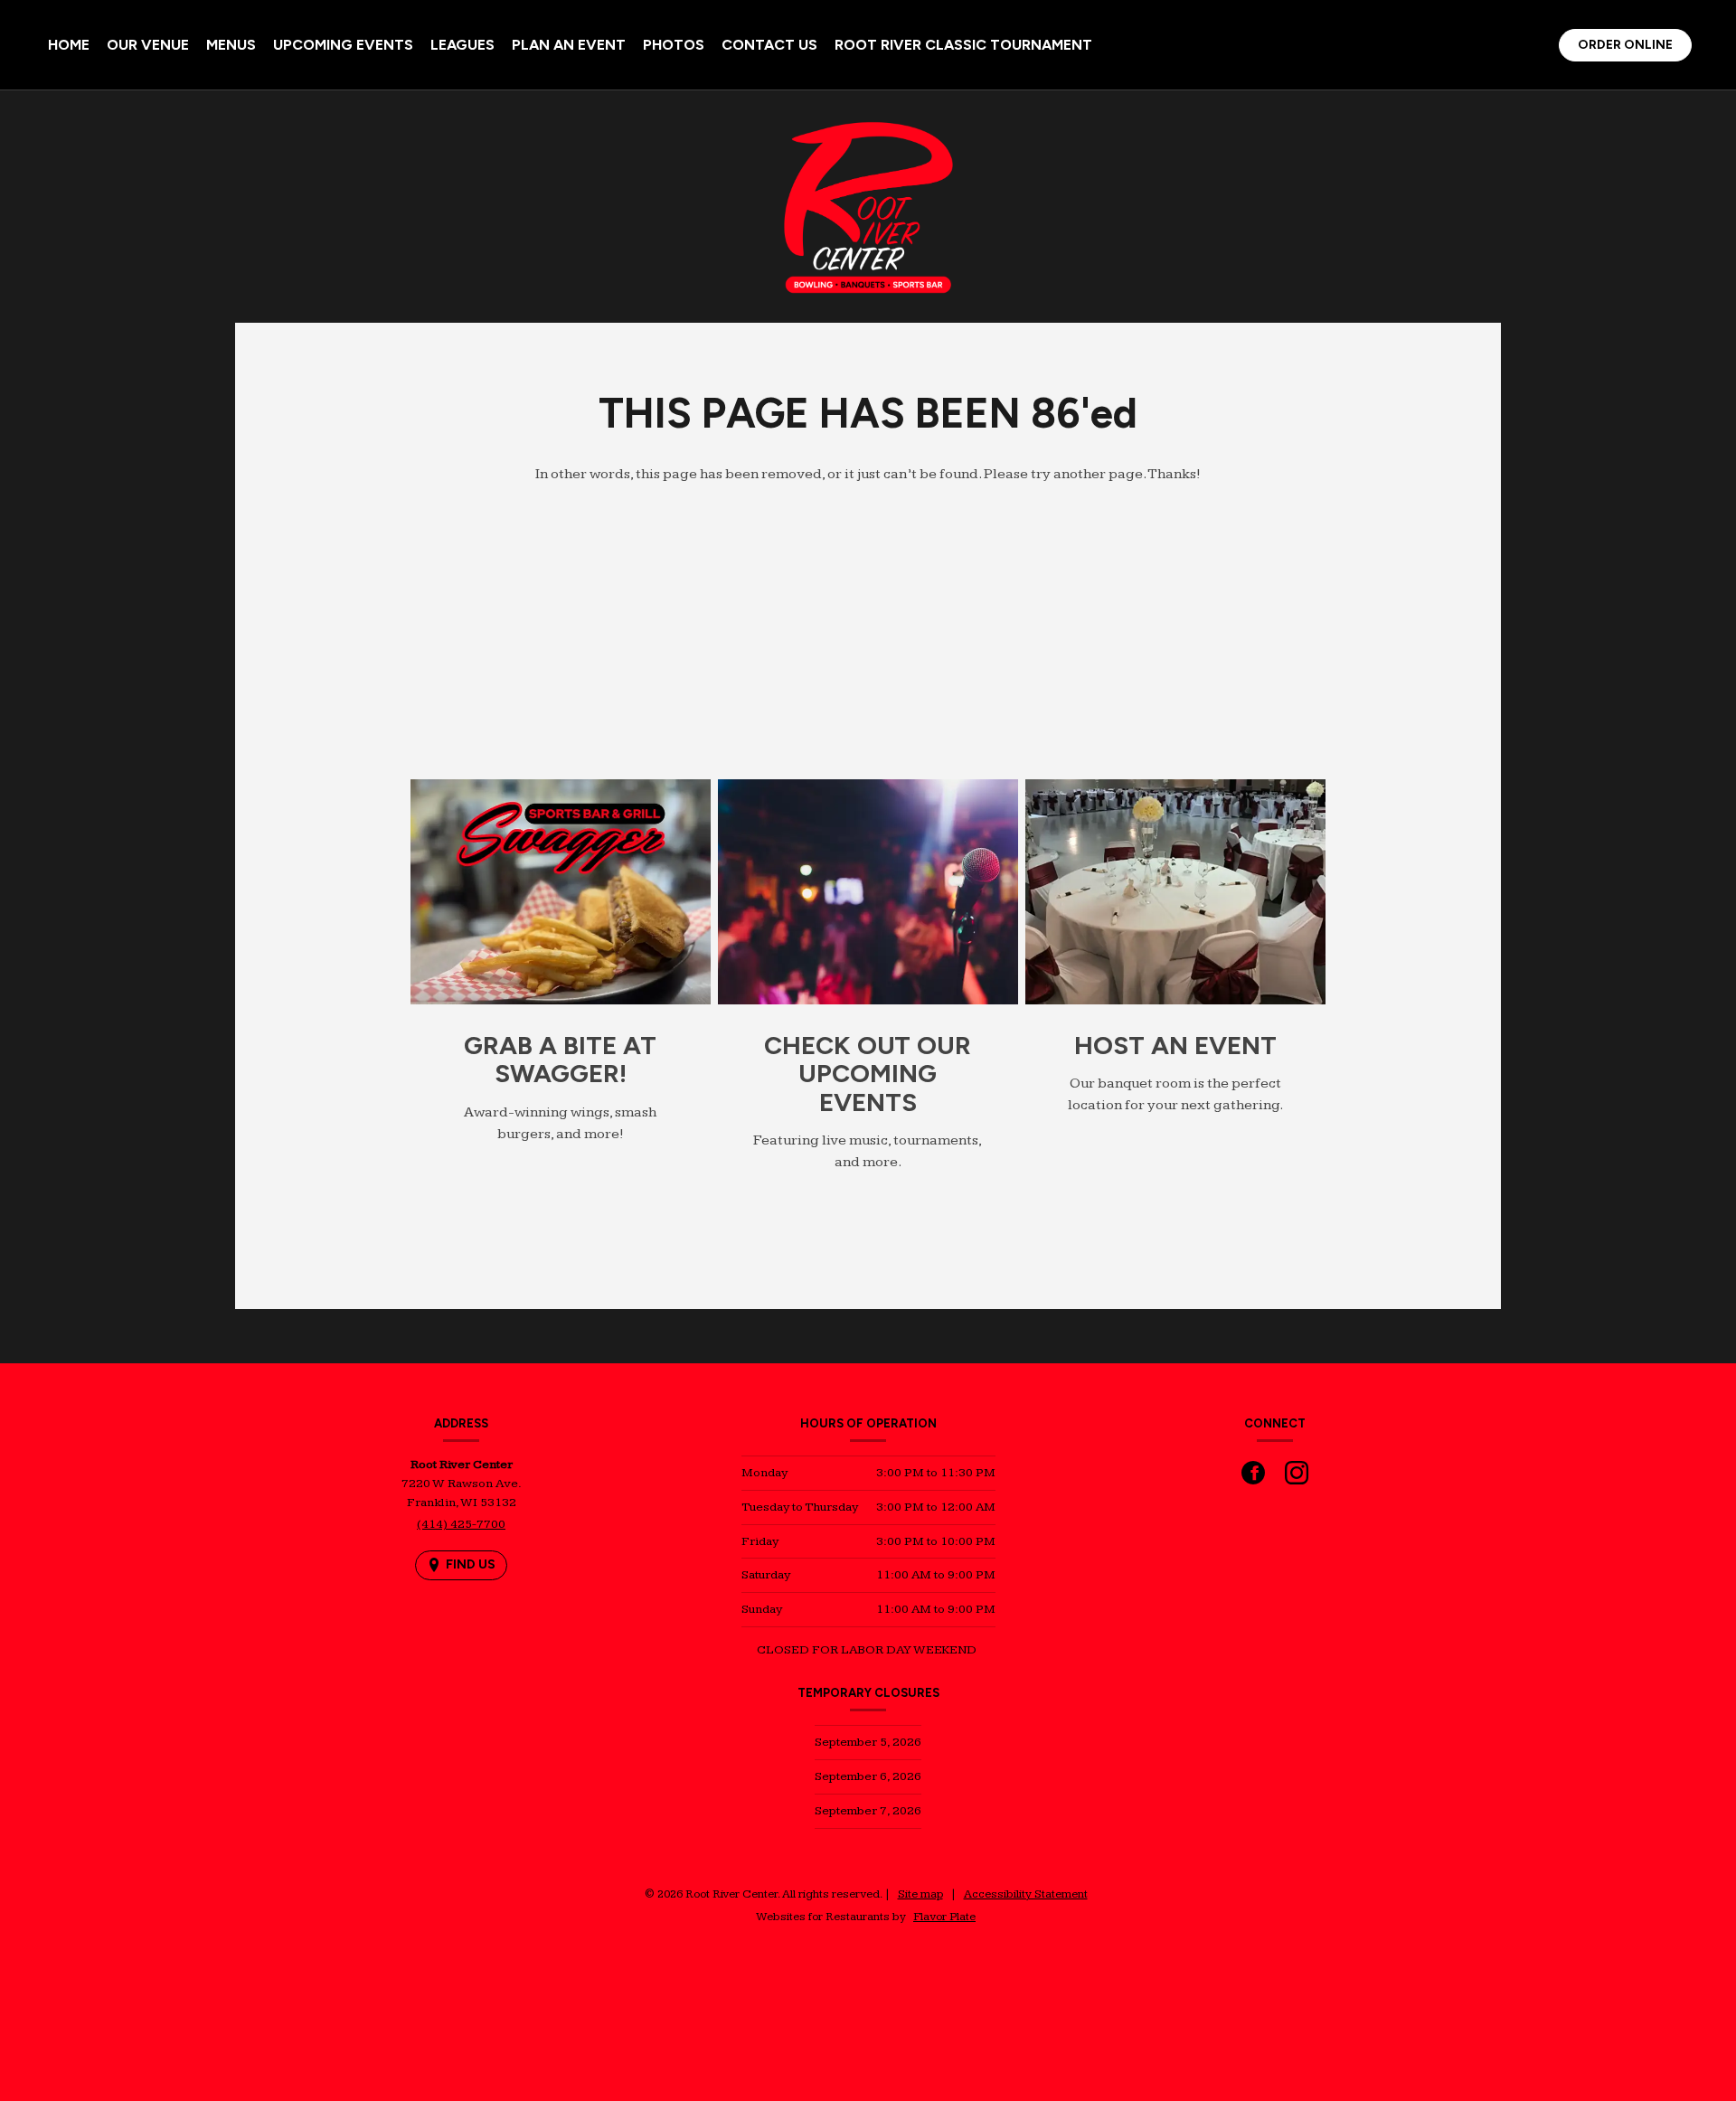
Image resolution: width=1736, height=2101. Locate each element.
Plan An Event (569, 45)
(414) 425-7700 (461, 1524)
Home (69, 45)
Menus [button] (231, 45)
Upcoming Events (343, 45)
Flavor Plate (944, 1917)
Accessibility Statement (1026, 1894)
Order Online (1634, 48)
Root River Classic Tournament (963, 45)
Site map (920, 1894)
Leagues (462, 45)
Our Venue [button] (148, 45)
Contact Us (769, 45)
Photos (674, 45)
